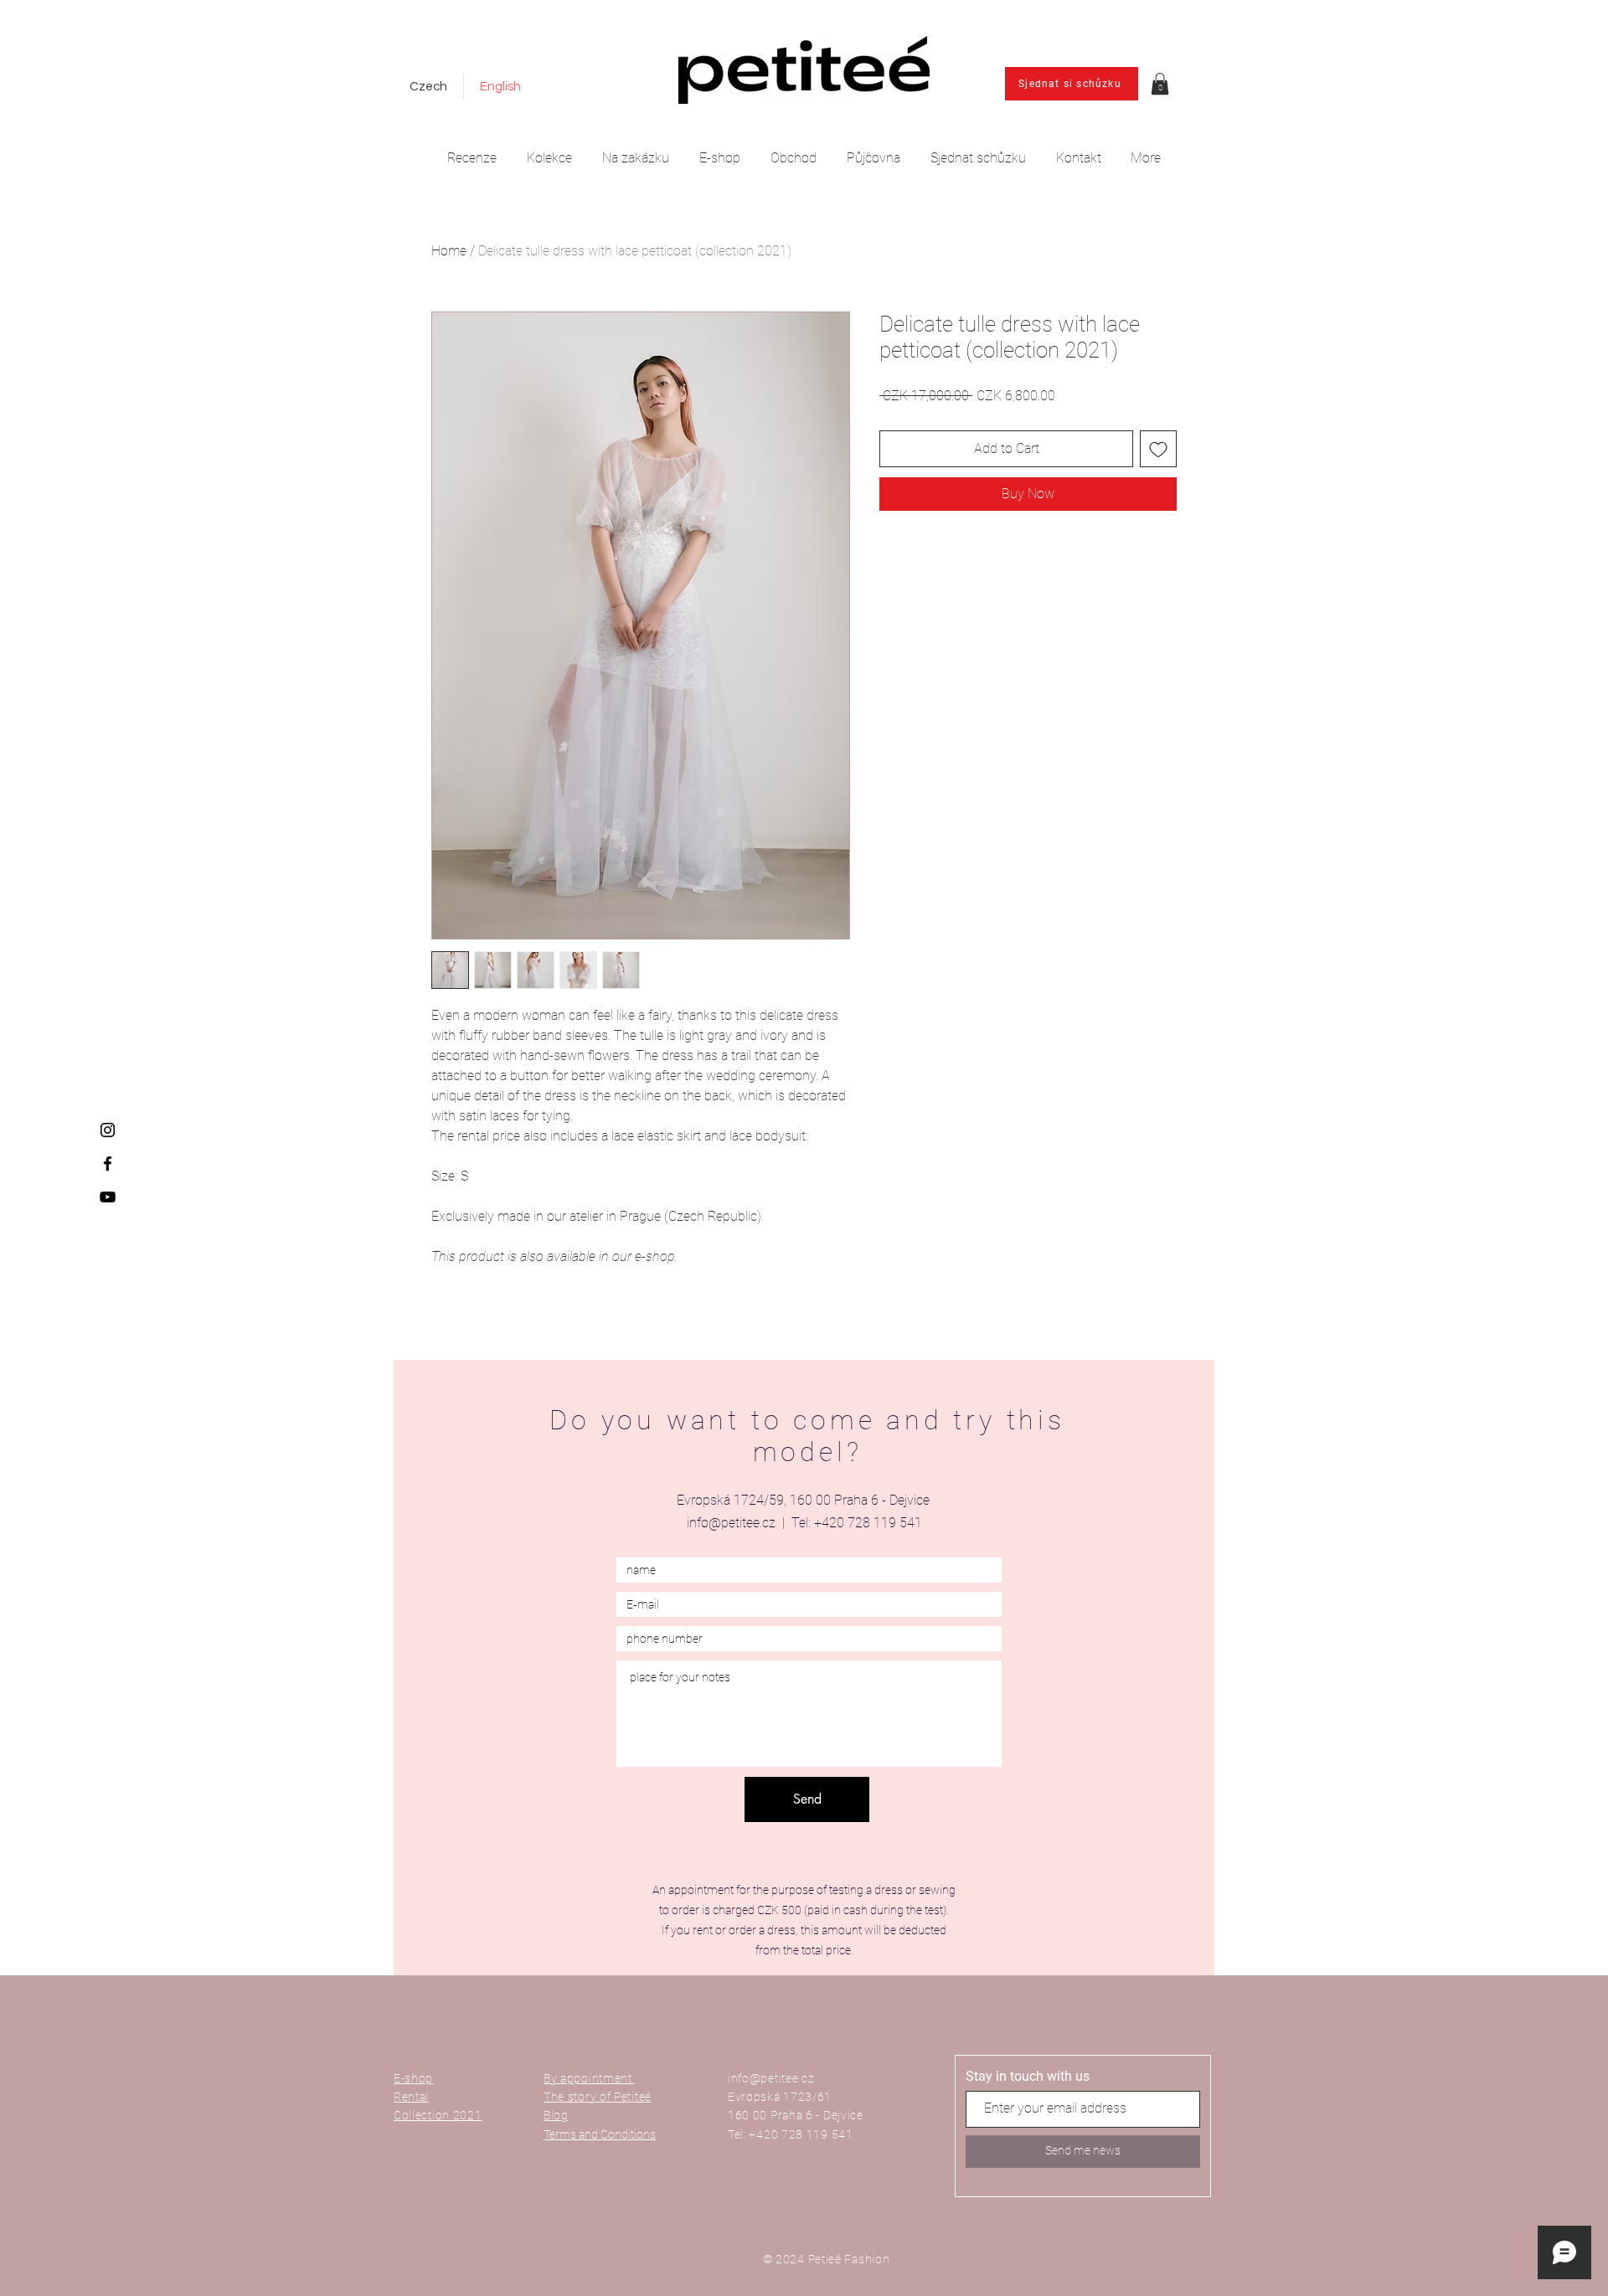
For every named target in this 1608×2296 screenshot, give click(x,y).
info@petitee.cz (731, 1523)
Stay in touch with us (1028, 2077)
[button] (1160, 84)
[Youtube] (108, 1197)
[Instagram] (108, 1130)
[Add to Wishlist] (1158, 449)
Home (449, 251)
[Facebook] (108, 1163)
